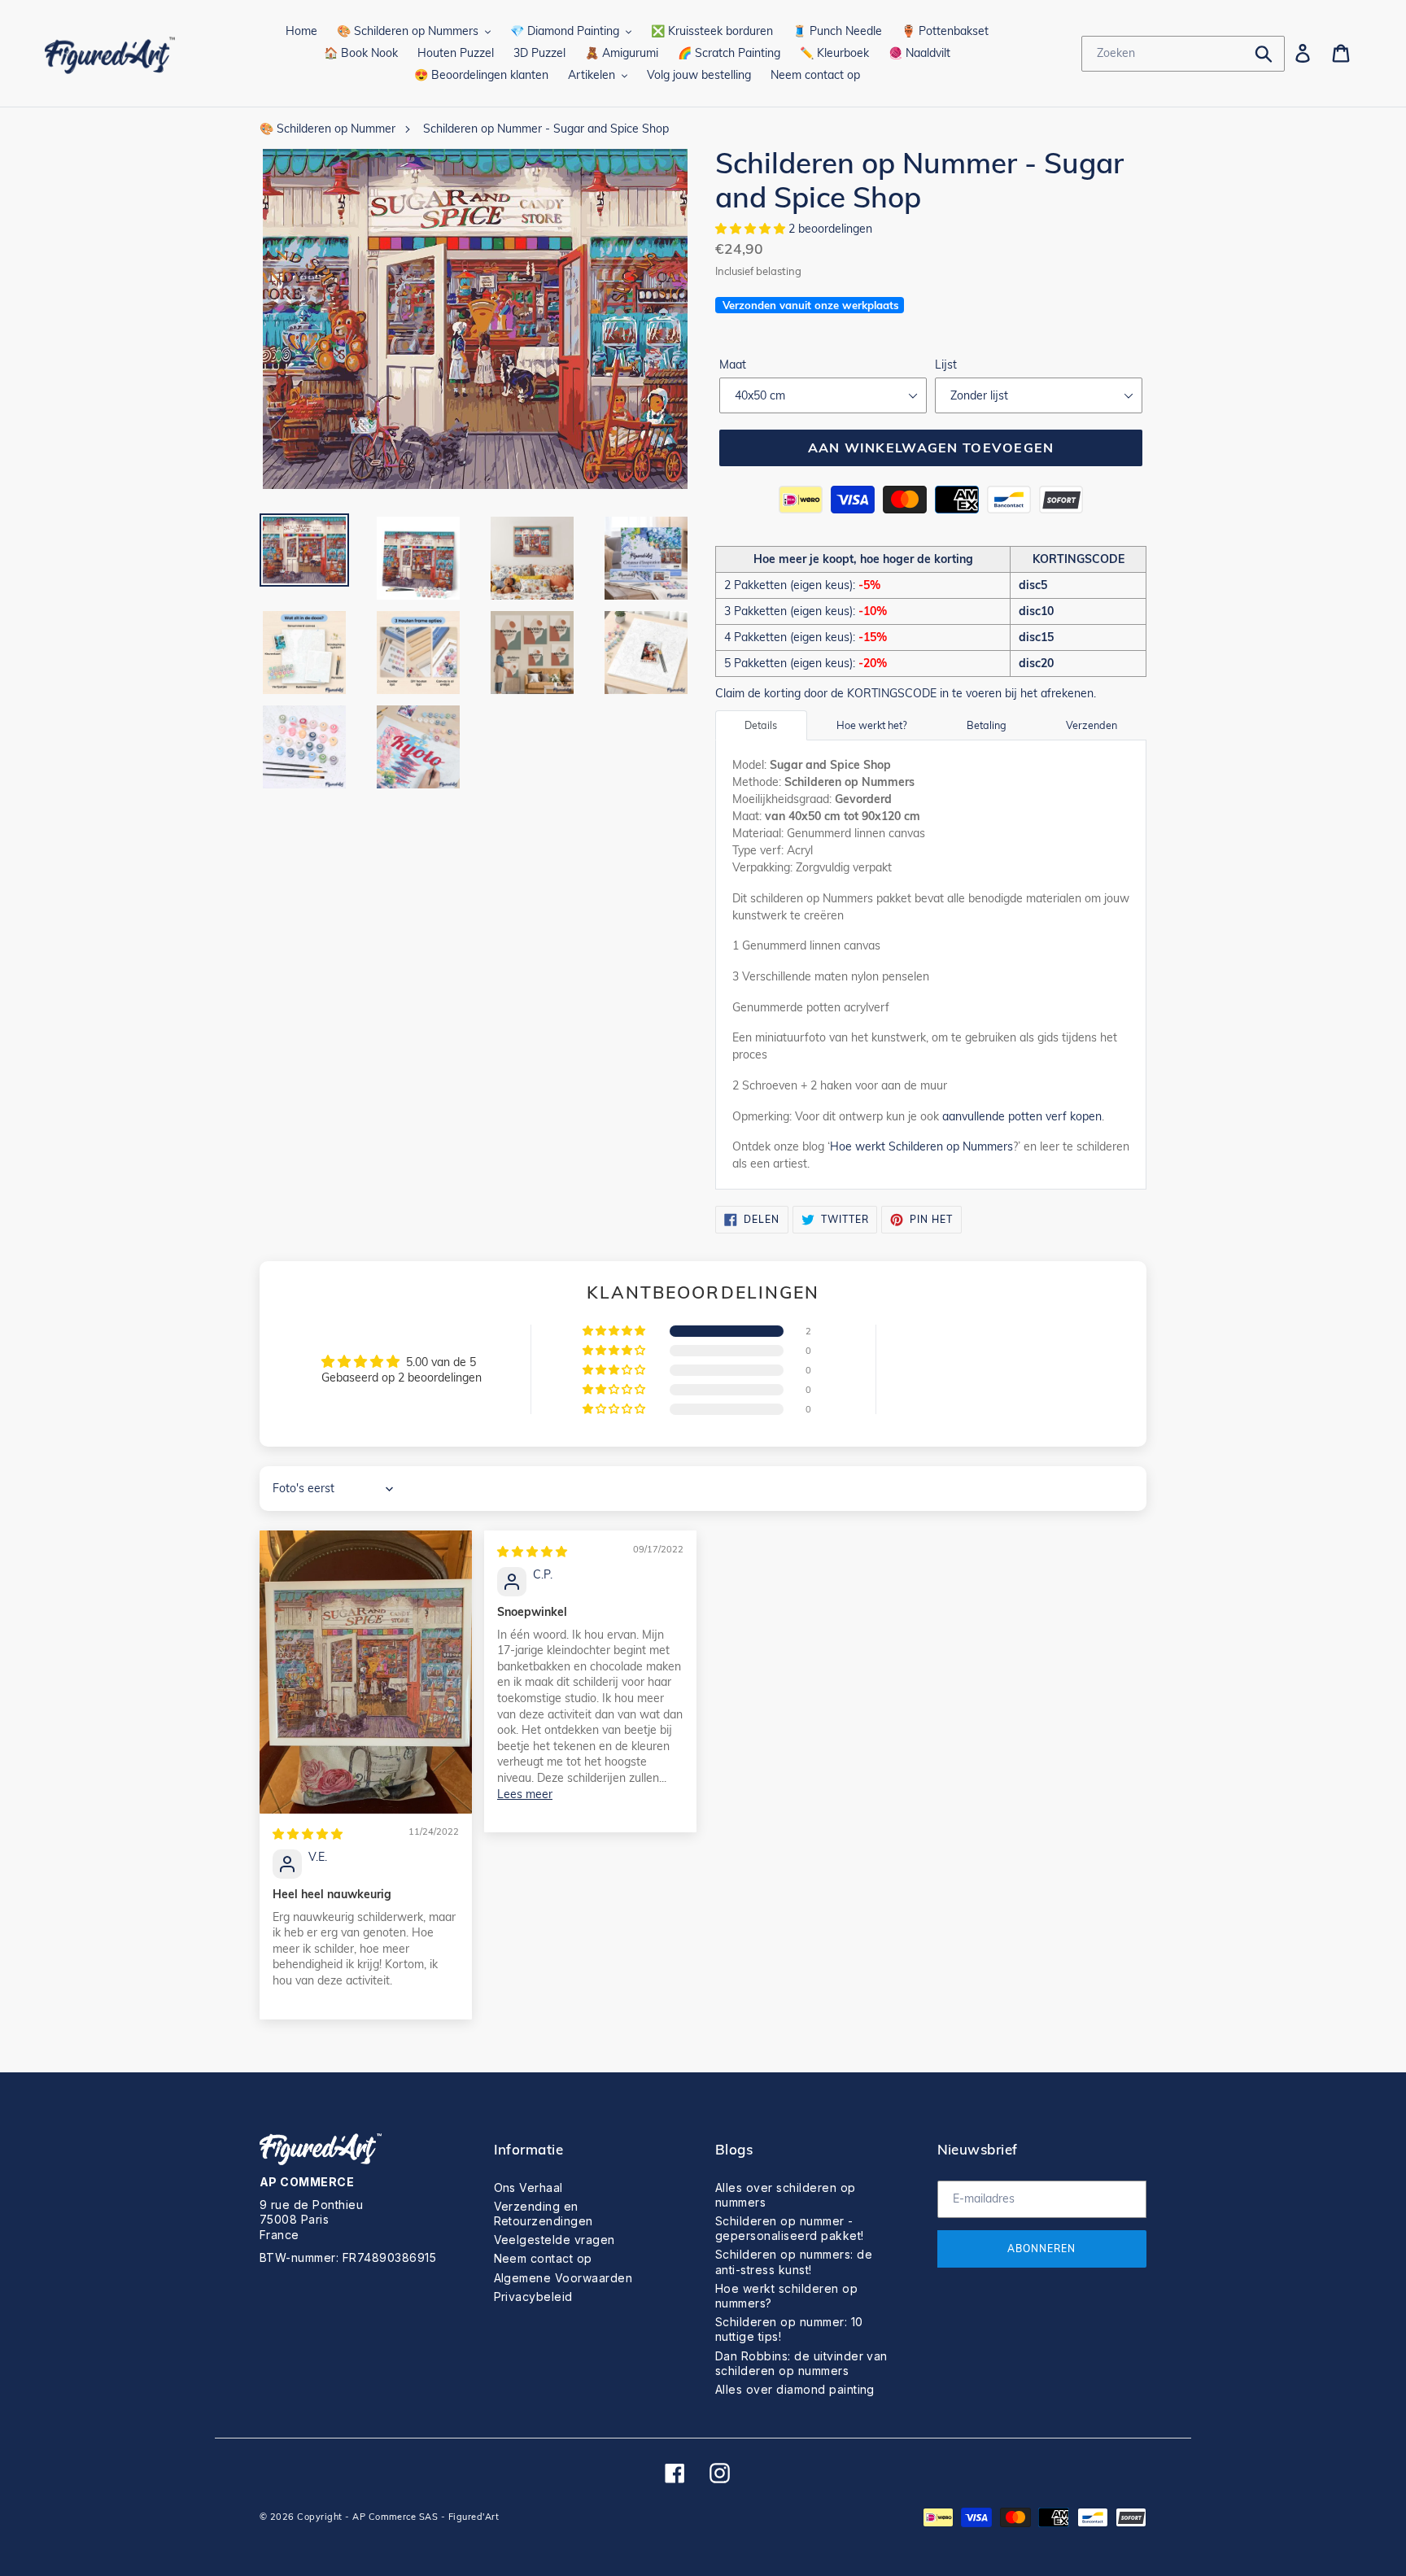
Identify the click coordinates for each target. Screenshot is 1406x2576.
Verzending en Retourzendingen (544, 2214)
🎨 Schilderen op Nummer (327, 129)
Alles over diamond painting (795, 2389)
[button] (752, 229)
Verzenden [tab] (1092, 725)
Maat (733, 365)
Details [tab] (761, 725)
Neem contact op (543, 2258)
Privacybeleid (533, 2297)
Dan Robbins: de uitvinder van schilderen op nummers (801, 2363)
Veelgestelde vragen (555, 2240)
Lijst (946, 365)
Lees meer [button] (525, 1794)
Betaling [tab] (987, 725)
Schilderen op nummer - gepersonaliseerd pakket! (790, 2228)
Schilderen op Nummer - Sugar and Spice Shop (546, 129)
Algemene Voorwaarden (563, 2278)
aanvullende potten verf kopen (1022, 1116)
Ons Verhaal (528, 2187)
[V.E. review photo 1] (366, 1672)
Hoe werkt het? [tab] (872, 725)
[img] (308, 1834)
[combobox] (1183, 54)
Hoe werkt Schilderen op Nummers (921, 1146)
